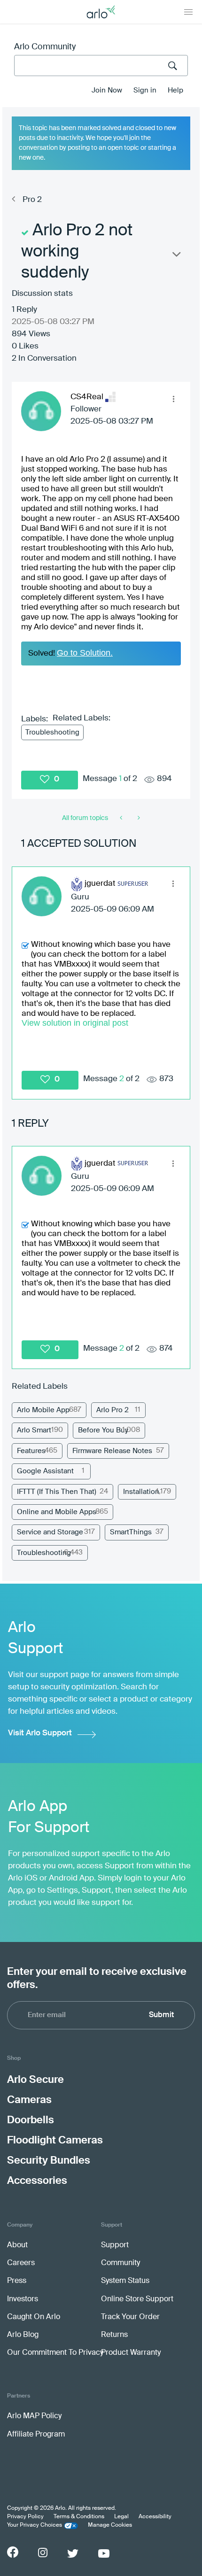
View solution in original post (75, 1023)
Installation (141, 1492)
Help (175, 90)
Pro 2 (32, 200)
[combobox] (101, 66)
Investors (23, 2299)
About (17, 2245)
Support (115, 2245)
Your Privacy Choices (35, 2525)
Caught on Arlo (34, 2317)
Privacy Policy (25, 2517)
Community (120, 2263)
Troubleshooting (52, 732)
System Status (125, 2281)
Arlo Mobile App (43, 1410)
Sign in (145, 90)
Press (17, 2281)
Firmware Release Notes (112, 1451)
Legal (121, 2517)
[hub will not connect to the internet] (122, 818)
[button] (173, 399)
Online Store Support (137, 2299)
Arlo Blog (23, 2335)
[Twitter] (73, 2553)
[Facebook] (13, 2552)
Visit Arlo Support (40, 1733)
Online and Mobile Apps (57, 1512)
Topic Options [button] (176, 256)
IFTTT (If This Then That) (57, 1492)
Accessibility (155, 2517)
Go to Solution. (85, 653)
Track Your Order (130, 2317)
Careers (21, 2263)
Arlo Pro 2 (113, 1410)
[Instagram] (43, 2553)
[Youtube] (104, 2553)
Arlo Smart (34, 1430)
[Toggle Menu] (188, 12)
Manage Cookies (110, 2525)
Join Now (107, 90)
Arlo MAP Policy (34, 2416)
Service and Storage (50, 1532)
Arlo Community (45, 47)
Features (31, 1451)
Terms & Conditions (79, 2517)
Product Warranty (131, 2353)
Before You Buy (103, 1430)
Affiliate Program (36, 2435)
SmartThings (131, 1532)
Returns (114, 2335)
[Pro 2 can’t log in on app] (138, 818)
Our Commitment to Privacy (55, 2353)
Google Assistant (45, 1471)
